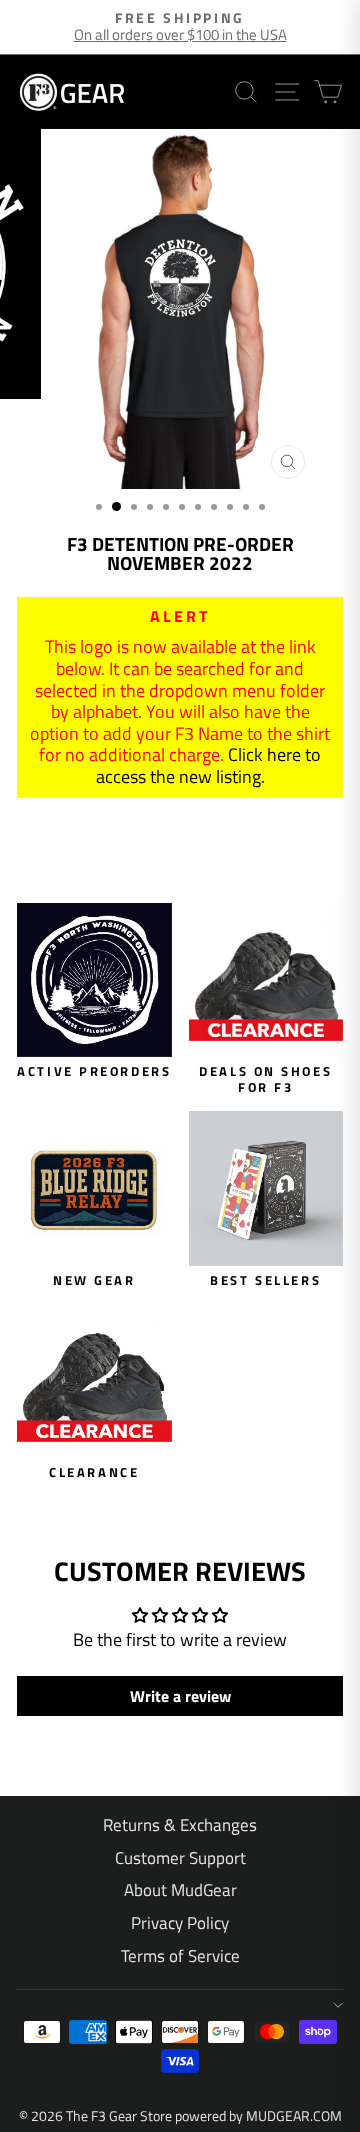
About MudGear (180, 1890)
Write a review (180, 1696)
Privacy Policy (180, 1923)
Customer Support (180, 1858)
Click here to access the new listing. (209, 765)
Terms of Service (180, 1956)
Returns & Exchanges (180, 1825)
